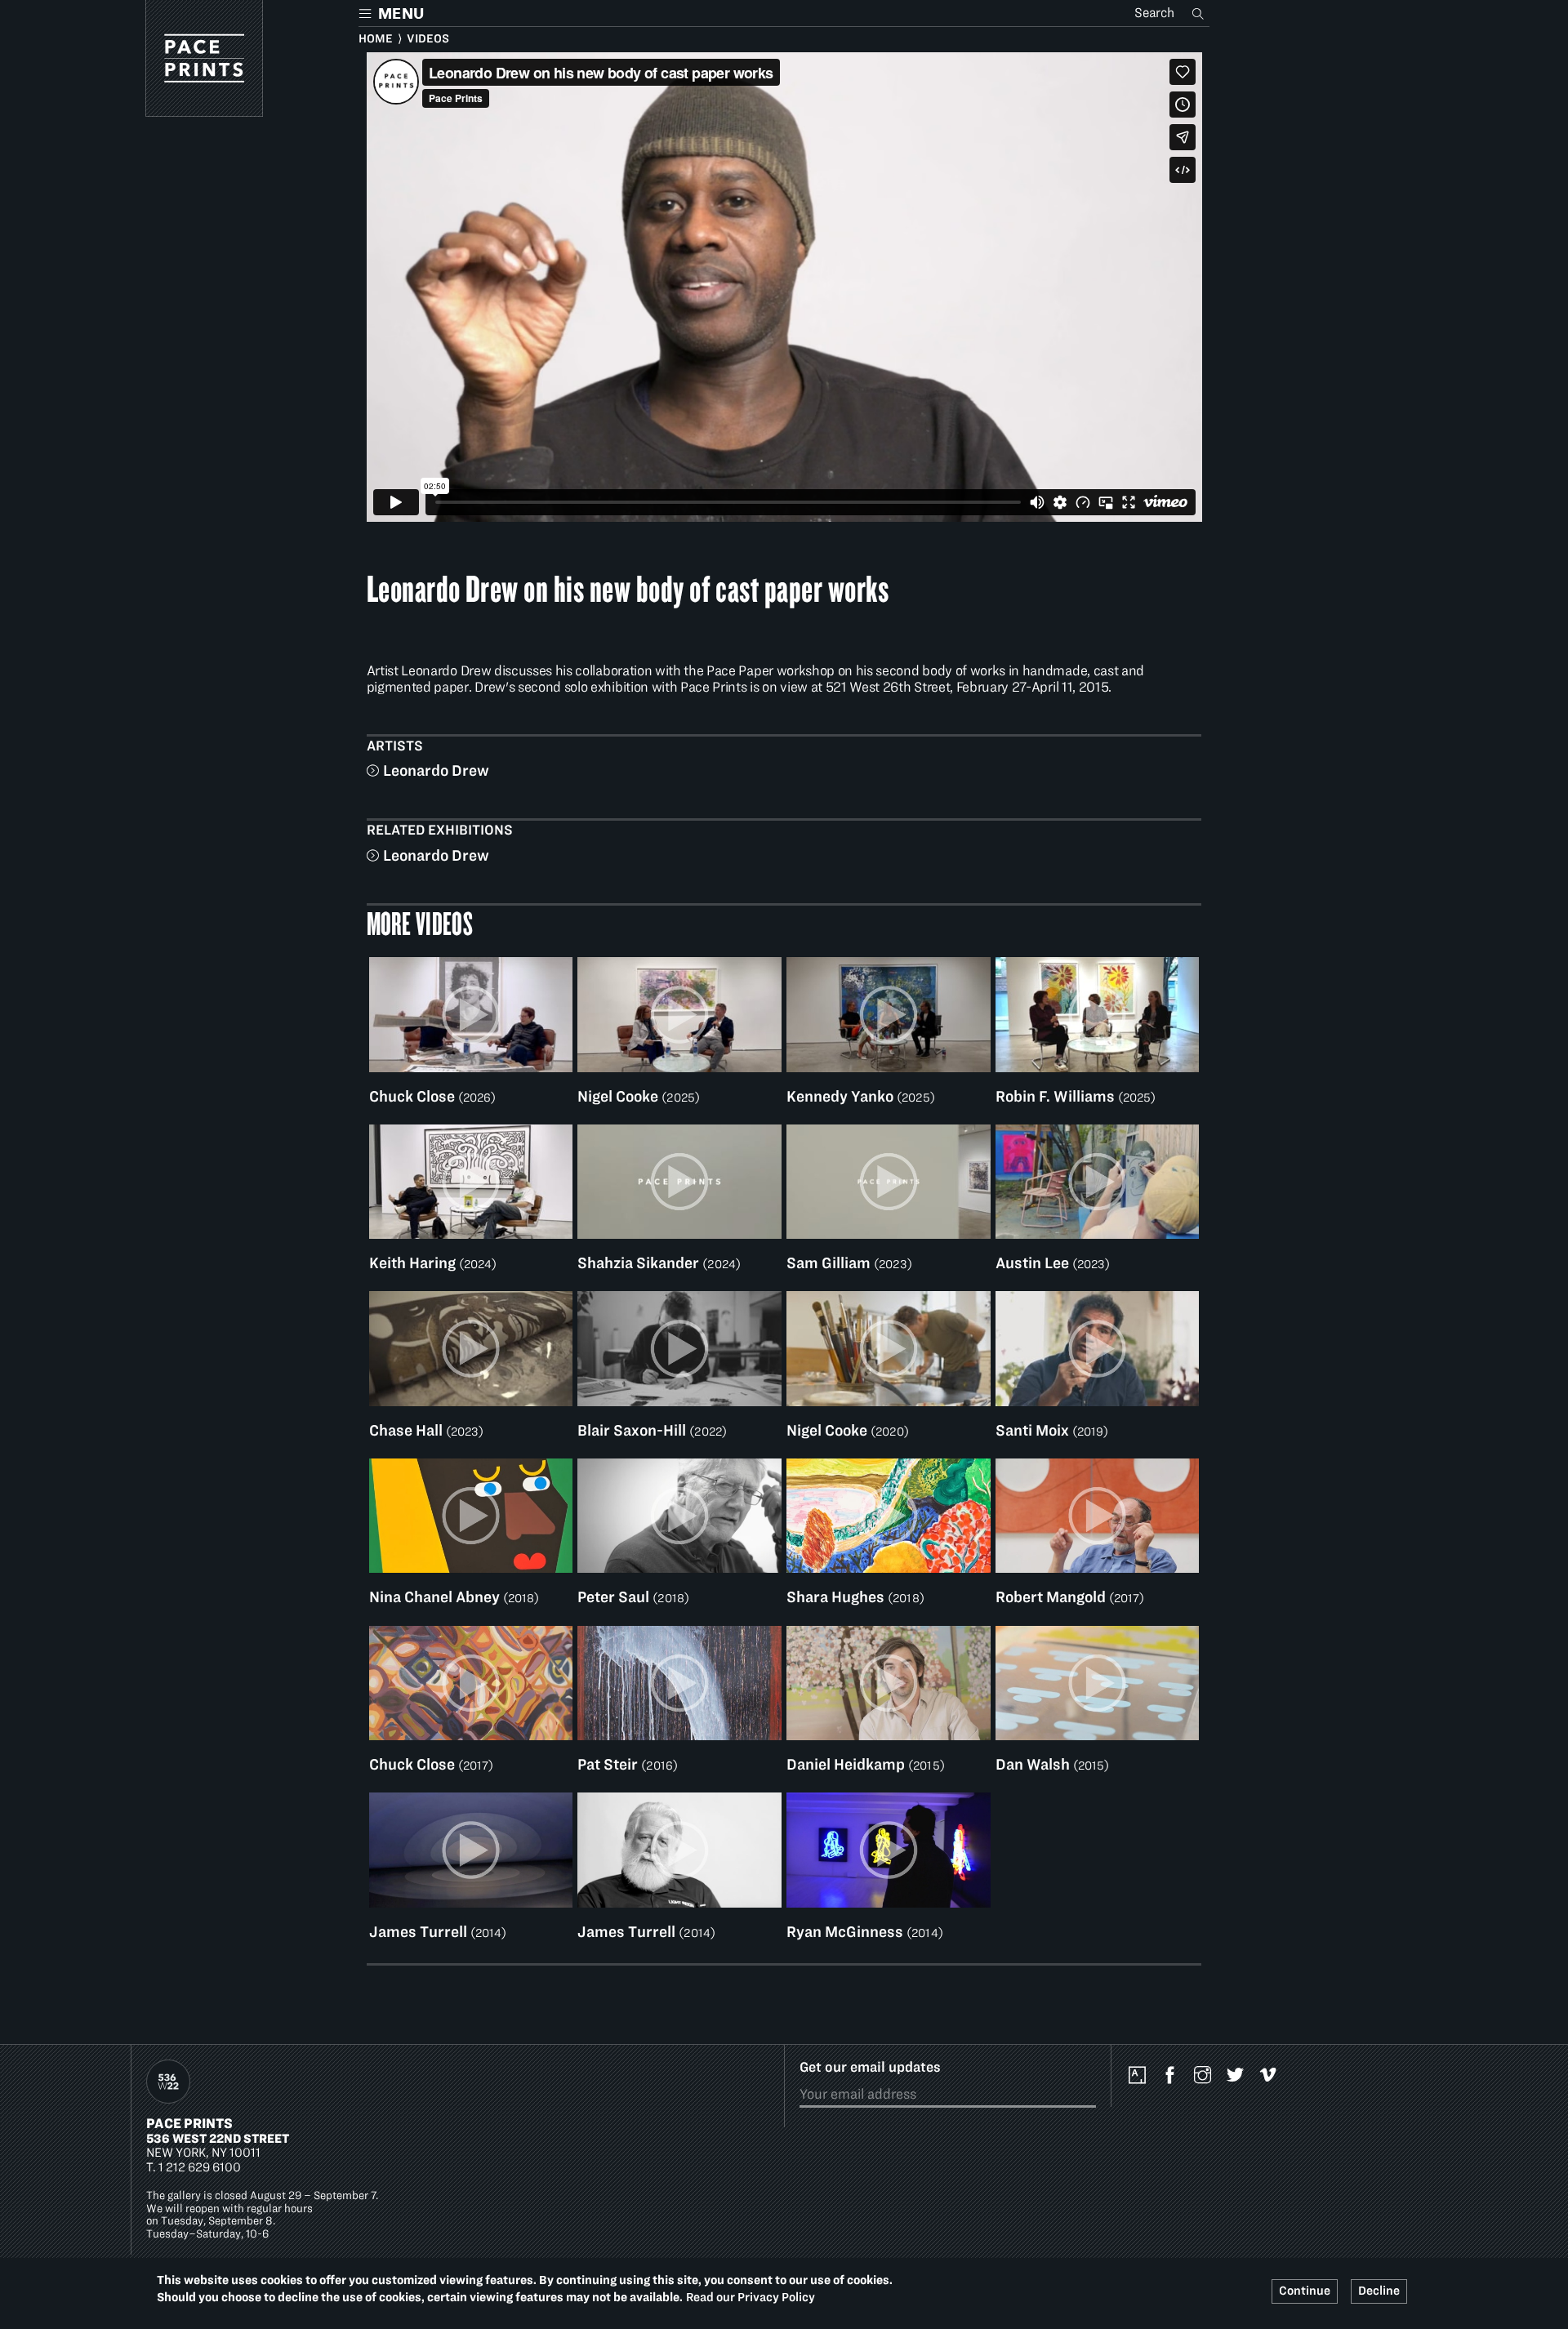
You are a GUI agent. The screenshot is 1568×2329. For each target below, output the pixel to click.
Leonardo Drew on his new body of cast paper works (628, 588)
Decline (1379, 2291)
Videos (428, 38)
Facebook (1174, 2076)
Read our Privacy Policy (751, 2296)
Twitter (1239, 2076)
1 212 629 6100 (200, 2167)
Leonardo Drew (436, 770)
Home (376, 38)
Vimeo (1272, 2076)
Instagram (1206, 2076)
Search (1200, 13)
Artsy (1141, 2076)
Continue (1305, 2291)
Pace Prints (189, 2123)
